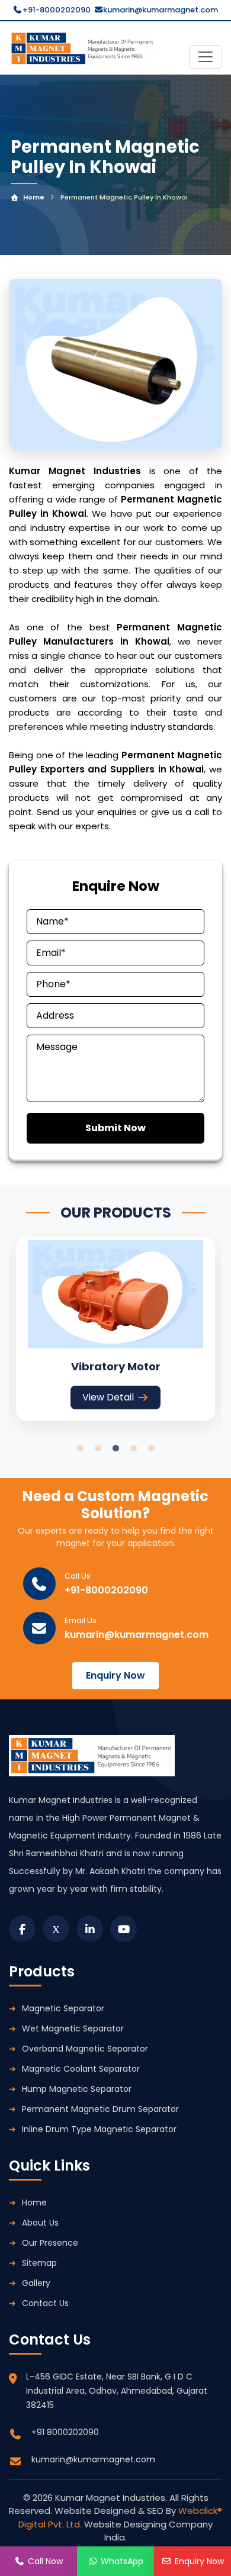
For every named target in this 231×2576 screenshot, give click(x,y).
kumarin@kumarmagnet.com (161, 10)
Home (34, 197)
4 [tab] (133, 1448)
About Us (40, 2223)
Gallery (36, 2283)
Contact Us (45, 2303)
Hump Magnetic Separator (77, 2089)
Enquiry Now (115, 1675)
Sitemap (39, 2263)
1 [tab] (80, 1448)
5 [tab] (151, 1448)
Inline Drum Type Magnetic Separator (99, 2129)
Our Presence (50, 2243)
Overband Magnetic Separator (85, 2049)
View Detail (108, 1397)
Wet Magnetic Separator (73, 2028)
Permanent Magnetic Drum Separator (100, 2109)
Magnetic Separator (63, 2008)
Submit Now (115, 1128)
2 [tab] (98, 1448)
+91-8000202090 (57, 10)
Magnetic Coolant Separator (81, 2069)
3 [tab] (115, 1448)
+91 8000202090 (65, 2432)
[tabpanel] (115, 1329)
